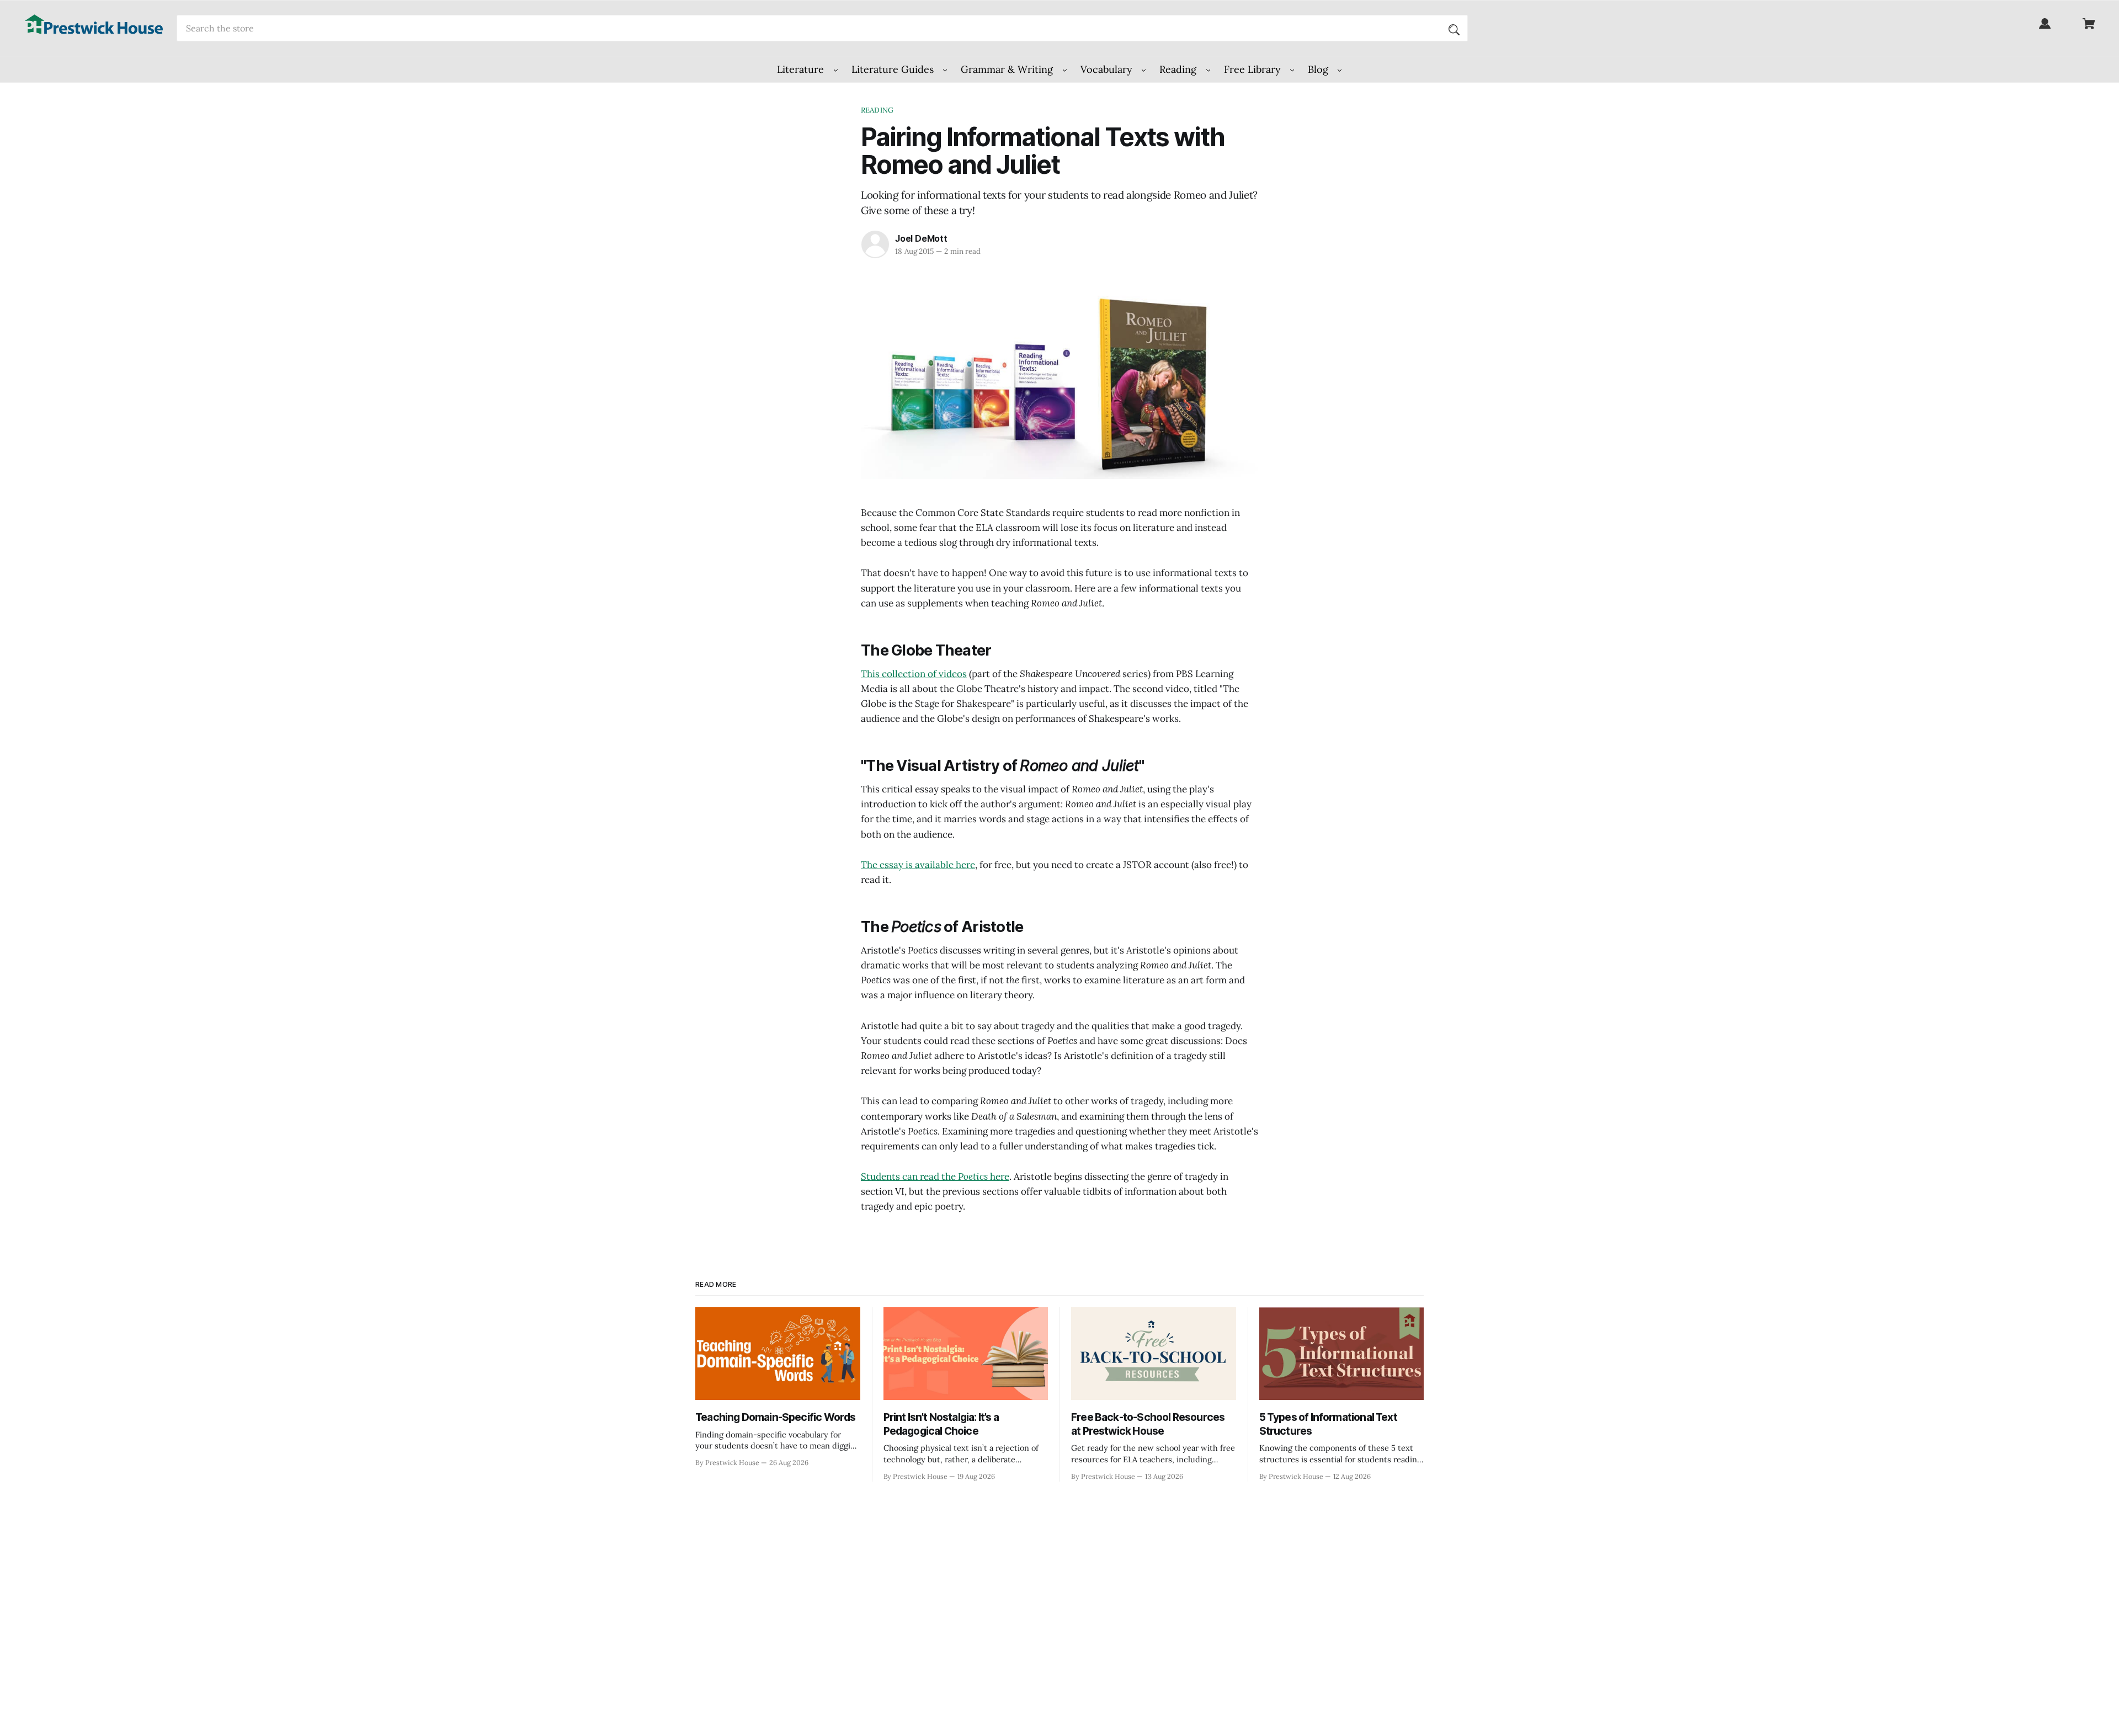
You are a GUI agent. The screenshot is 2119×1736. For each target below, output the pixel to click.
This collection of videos (914, 674)
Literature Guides (894, 69)
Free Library (1254, 69)
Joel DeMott (921, 238)
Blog (1319, 69)
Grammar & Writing (1008, 69)
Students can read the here (935, 1176)
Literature (802, 69)
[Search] (1454, 28)
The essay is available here (918, 865)
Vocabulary (1108, 69)
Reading (1179, 69)
